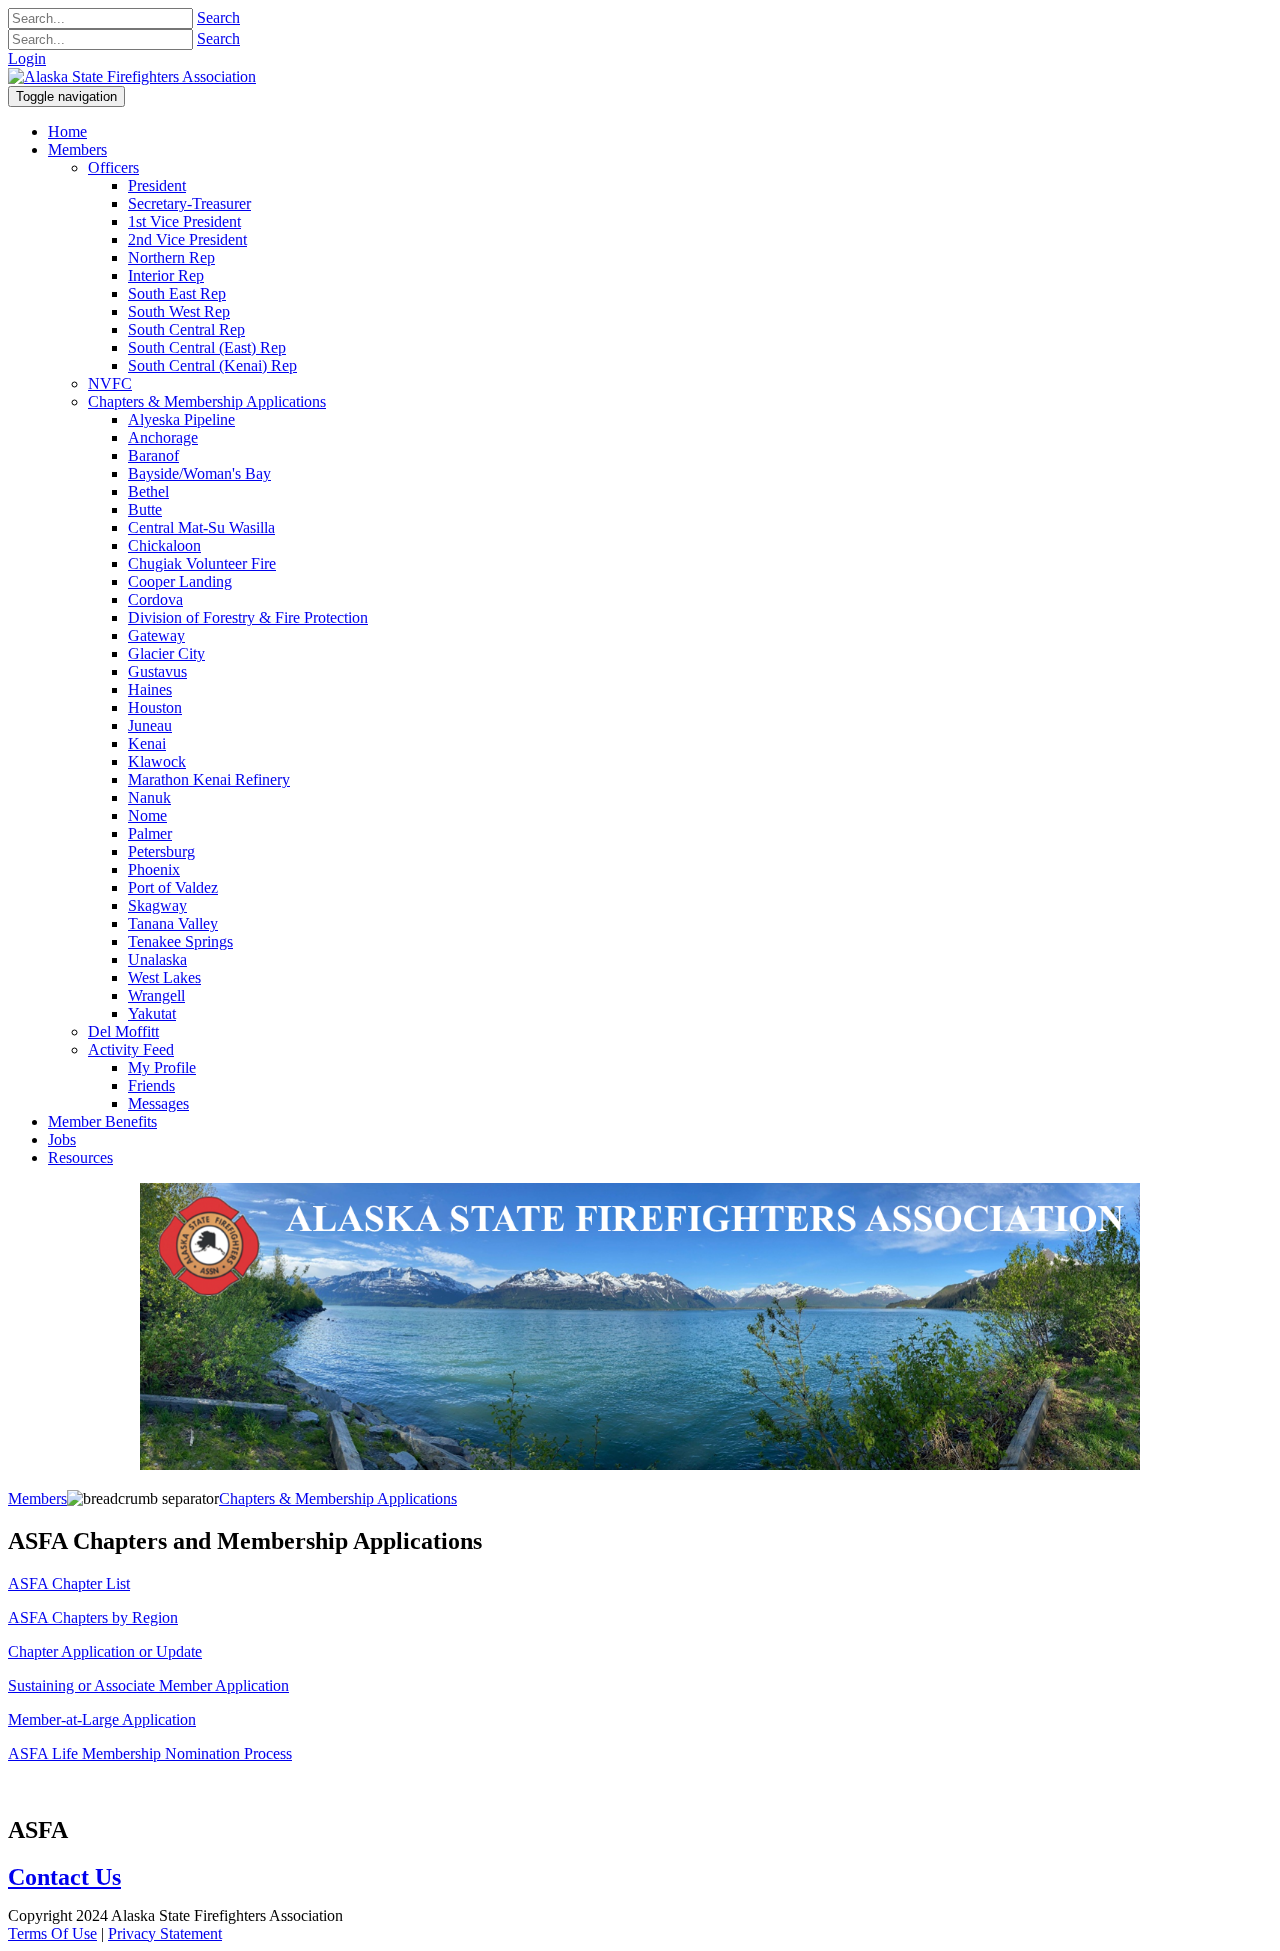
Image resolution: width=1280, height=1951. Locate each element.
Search (218, 17)
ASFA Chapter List (69, 1583)
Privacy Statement (165, 1933)
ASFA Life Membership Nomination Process (150, 1753)
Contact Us (64, 1877)
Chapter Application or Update (105, 1651)
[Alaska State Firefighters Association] (132, 76)
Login (27, 58)
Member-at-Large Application (102, 1719)
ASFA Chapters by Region (93, 1617)
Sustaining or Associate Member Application (148, 1685)
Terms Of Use (52, 1933)
